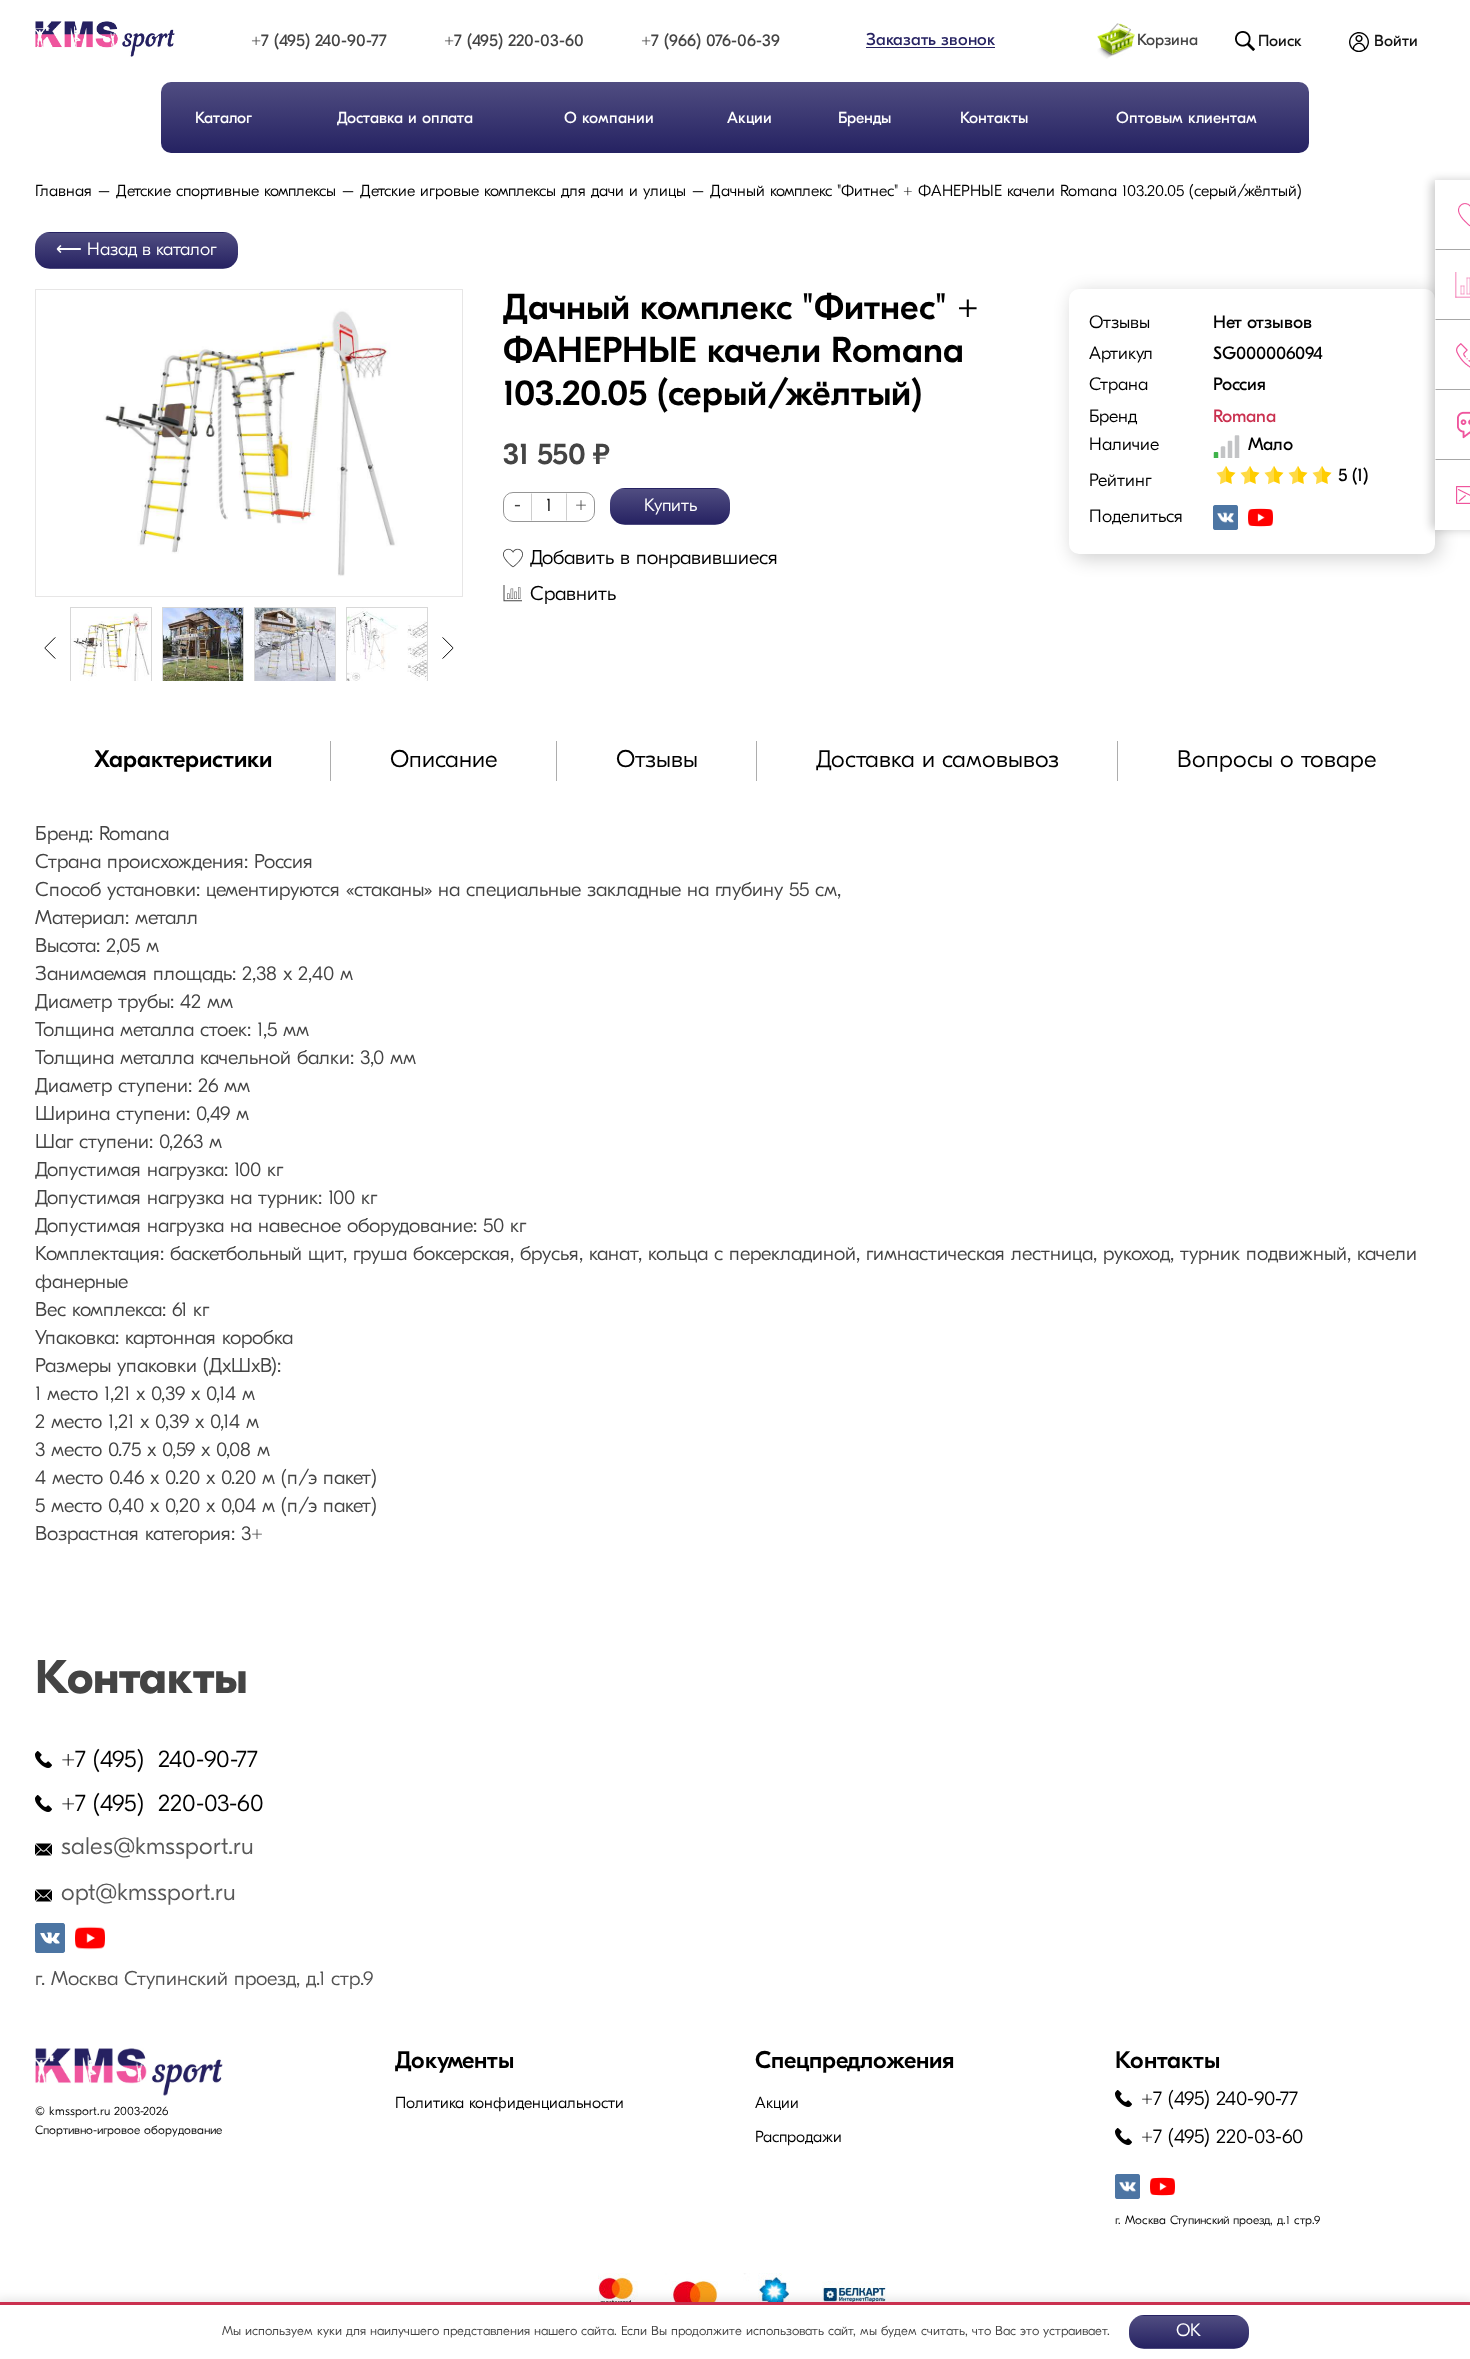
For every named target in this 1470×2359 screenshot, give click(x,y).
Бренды (864, 119)
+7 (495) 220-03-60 (514, 41)
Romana (1244, 418)
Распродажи (798, 2138)
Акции (749, 119)
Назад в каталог (152, 251)
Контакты (994, 119)
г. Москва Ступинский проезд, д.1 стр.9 (204, 1980)
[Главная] (123, 39)
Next (448, 648)
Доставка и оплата (405, 119)
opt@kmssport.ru (148, 1894)
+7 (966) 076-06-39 (710, 41)
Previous (50, 648)
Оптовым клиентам (1186, 119)
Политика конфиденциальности (509, 2104)
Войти (1396, 42)
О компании (609, 119)
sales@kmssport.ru (157, 1848)
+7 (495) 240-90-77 (319, 41)
